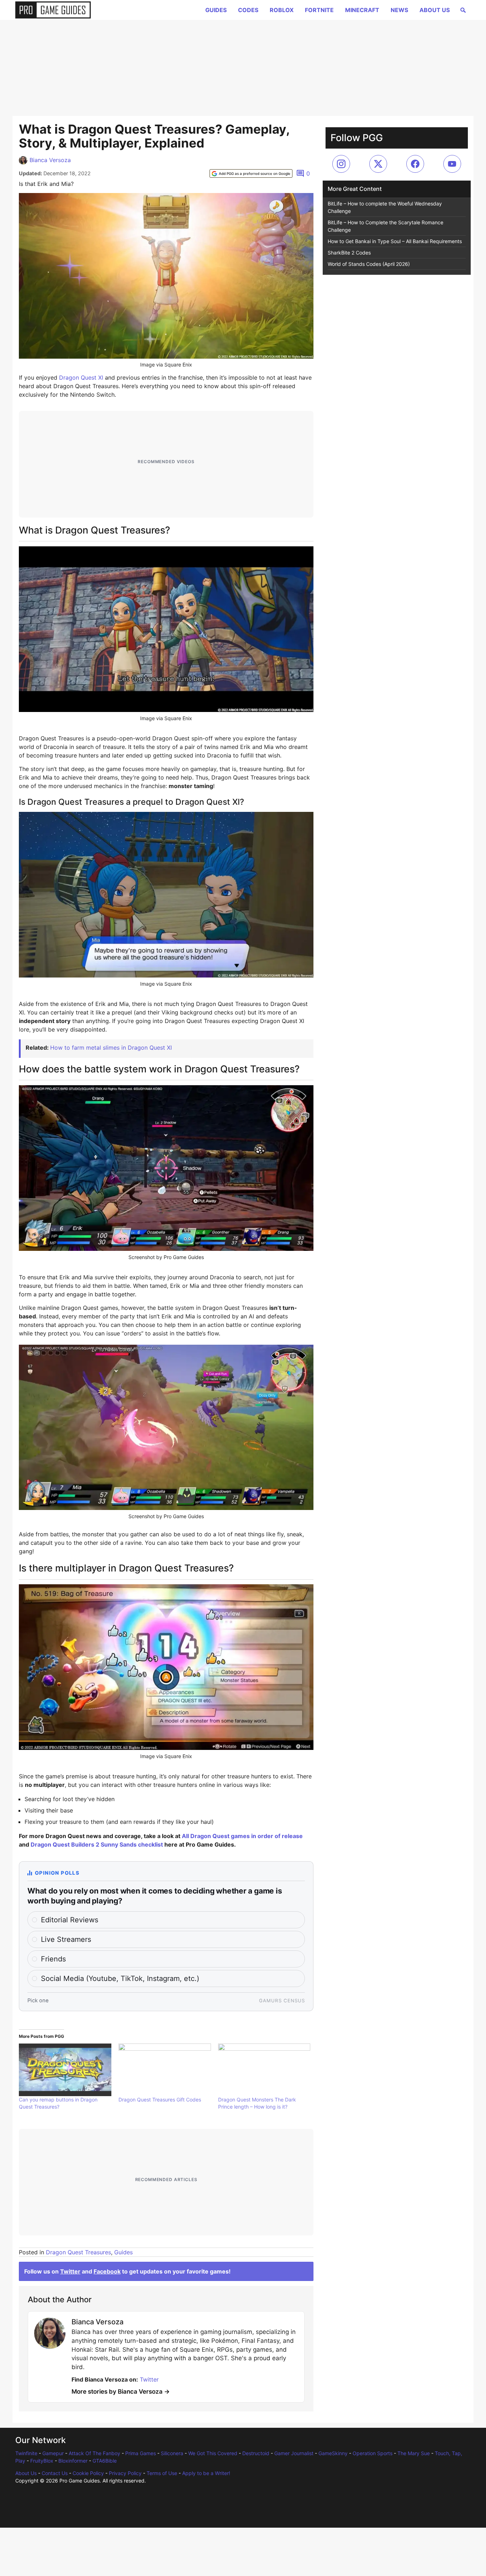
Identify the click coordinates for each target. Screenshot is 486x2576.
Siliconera (172, 2453)
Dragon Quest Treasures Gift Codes (160, 2100)
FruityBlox (42, 2461)
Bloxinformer (73, 2461)
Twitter (70, 2271)
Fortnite (319, 10)
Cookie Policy (88, 2473)
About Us (435, 10)
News (399, 10)
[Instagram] (341, 164)
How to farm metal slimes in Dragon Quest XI (111, 1048)
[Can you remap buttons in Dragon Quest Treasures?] (65, 2070)
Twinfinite (26, 2453)
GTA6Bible (105, 2461)
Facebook (107, 2271)
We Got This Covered (213, 2453)
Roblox (282, 10)
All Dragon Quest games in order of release (242, 1836)
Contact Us (55, 2473)
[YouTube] (452, 164)
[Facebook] (415, 164)
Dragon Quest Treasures (78, 2252)
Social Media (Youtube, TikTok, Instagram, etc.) (120, 1978)
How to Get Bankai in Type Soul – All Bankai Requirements (395, 241)
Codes (248, 10)
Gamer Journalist (294, 2453)
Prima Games (141, 2453)
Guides (216, 10)
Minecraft (362, 10)
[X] (378, 164)
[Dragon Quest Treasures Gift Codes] (165, 2070)
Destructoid (256, 2453)
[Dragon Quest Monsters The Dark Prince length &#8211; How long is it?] (264, 2070)
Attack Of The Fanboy (94, 2453)
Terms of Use (162, 2473)
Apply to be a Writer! (206, 2473)
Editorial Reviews (70, 1920)
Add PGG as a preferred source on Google (255, 173)
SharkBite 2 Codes (349, 253)
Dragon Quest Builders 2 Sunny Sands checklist (97, 1844)
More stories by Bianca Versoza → (121, 2392)
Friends (53, 1959)
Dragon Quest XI (81, 377)
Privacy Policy (125, 2473)
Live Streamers (66, 1939)
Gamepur (53, 2453)
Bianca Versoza (50, 160)
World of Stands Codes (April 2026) (369, 264)
